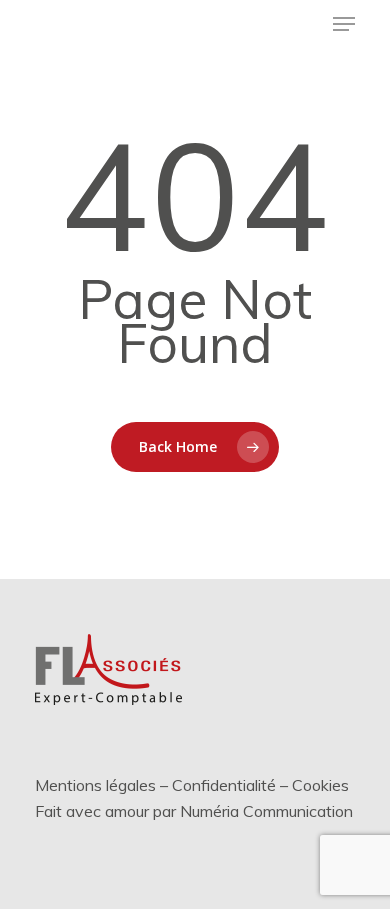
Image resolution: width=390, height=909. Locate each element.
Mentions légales (95, 785)
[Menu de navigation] (344, 24)
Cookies (320, 785)
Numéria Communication (266, 811)
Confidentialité (224, 785)
